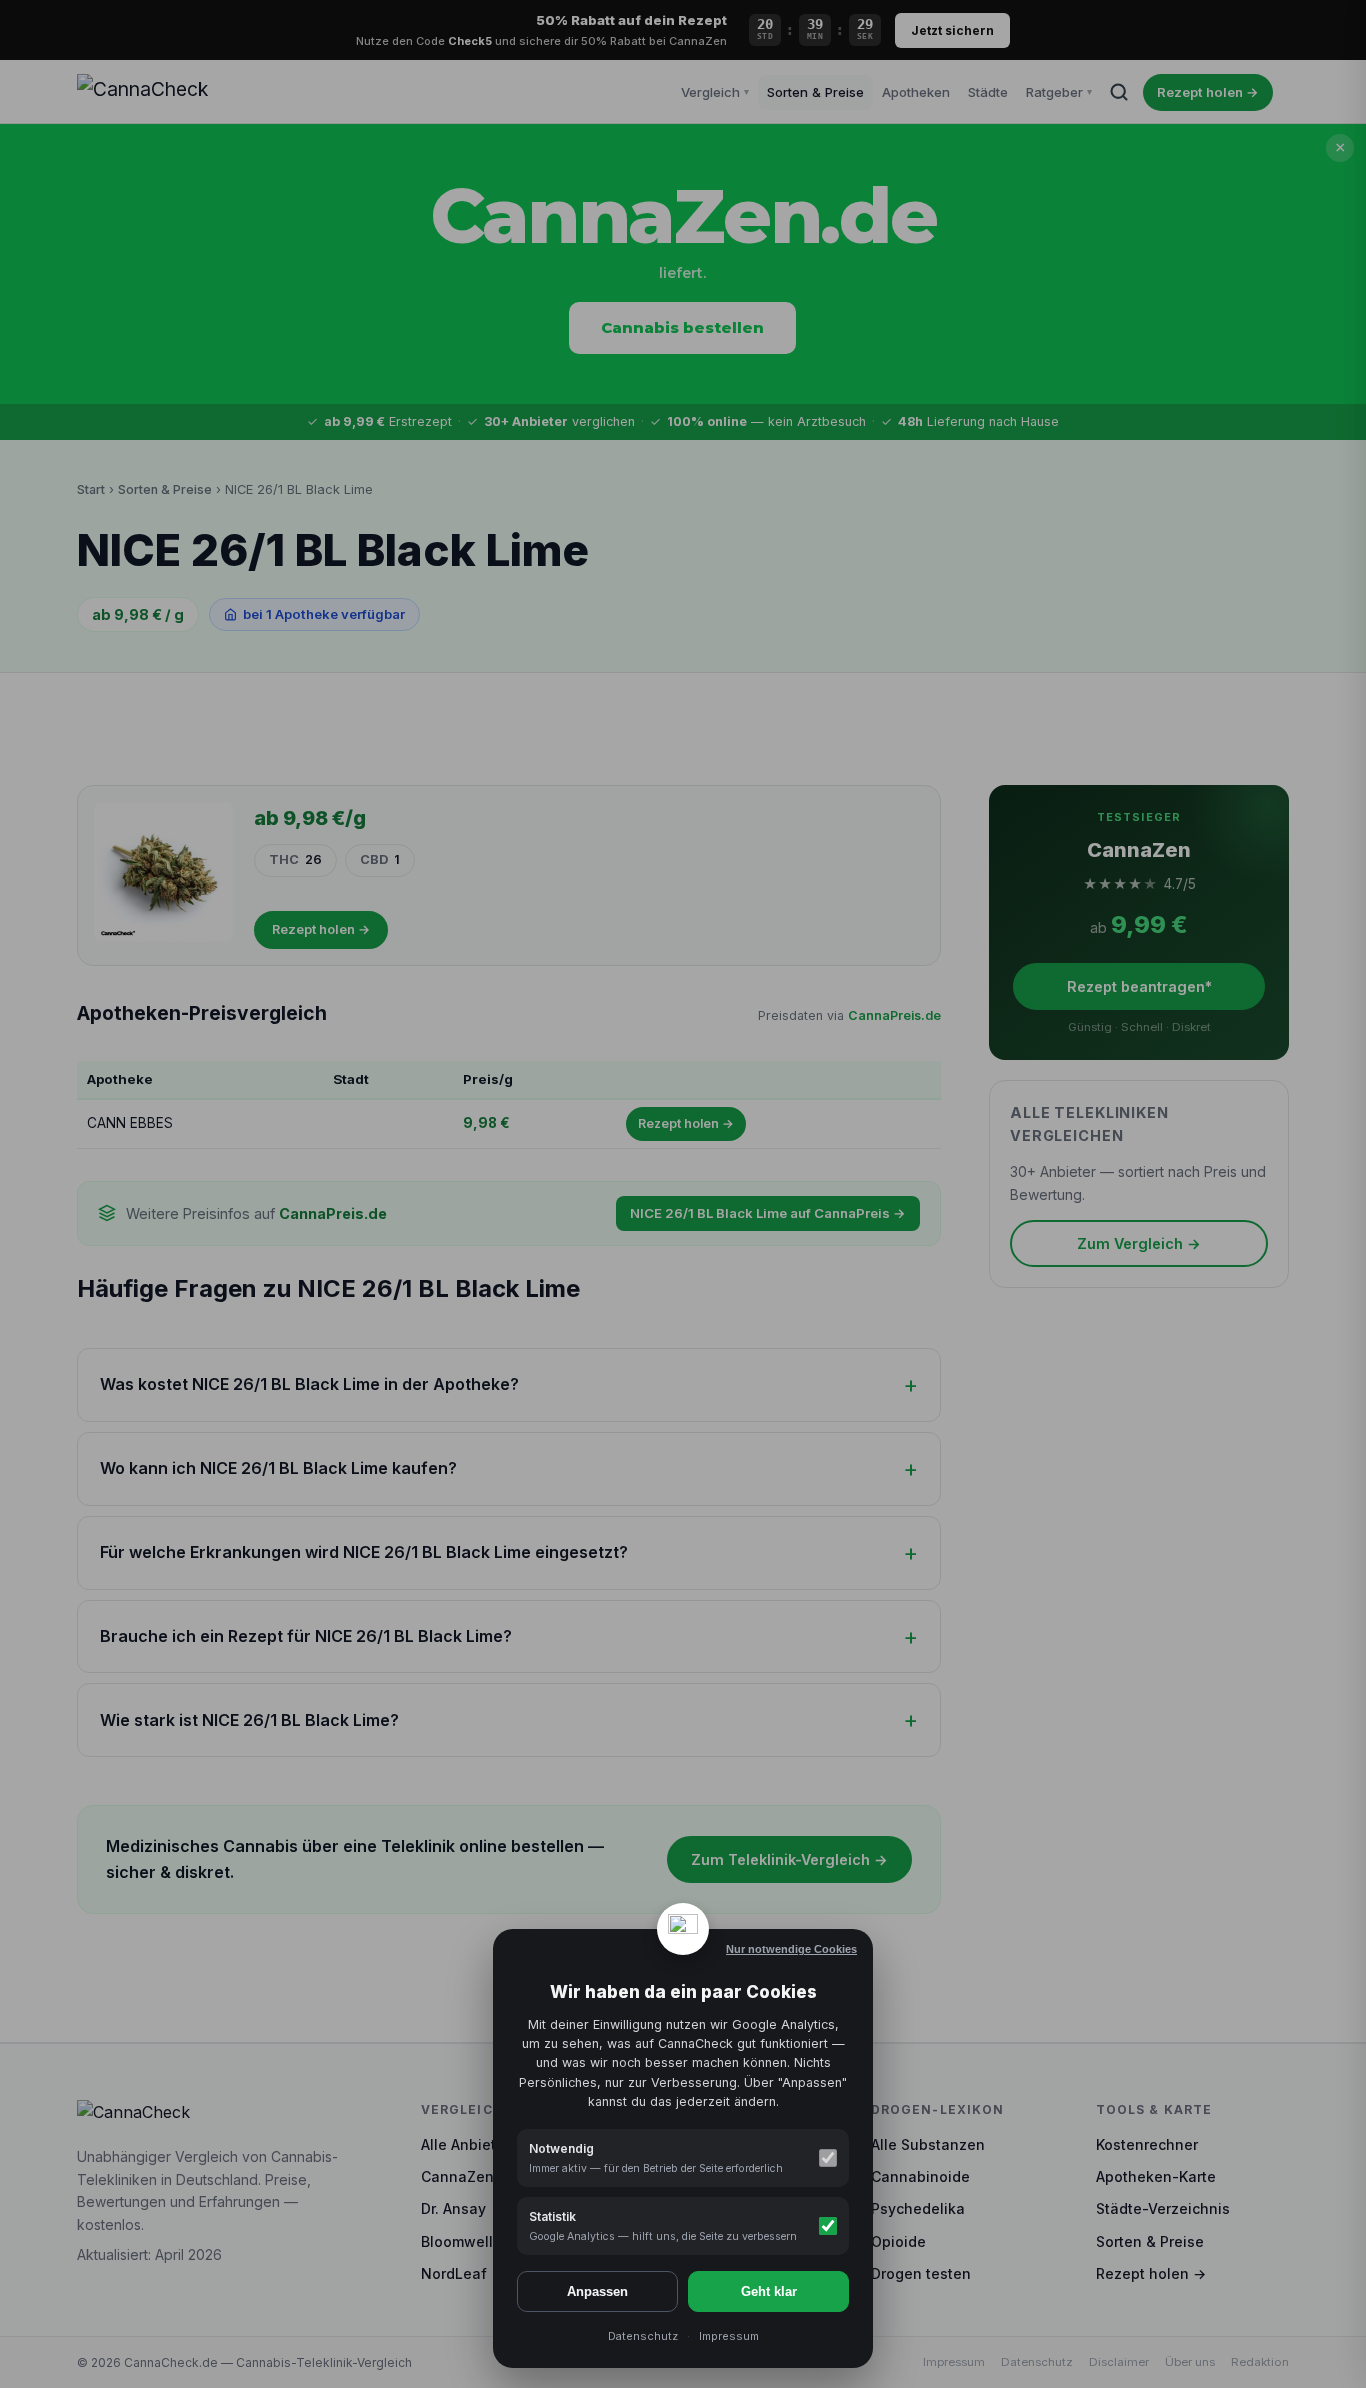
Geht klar (769, 2291)
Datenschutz (643, 2336)
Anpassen (597, 2291)
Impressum (729, 2336)
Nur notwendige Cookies (791, 1949)
